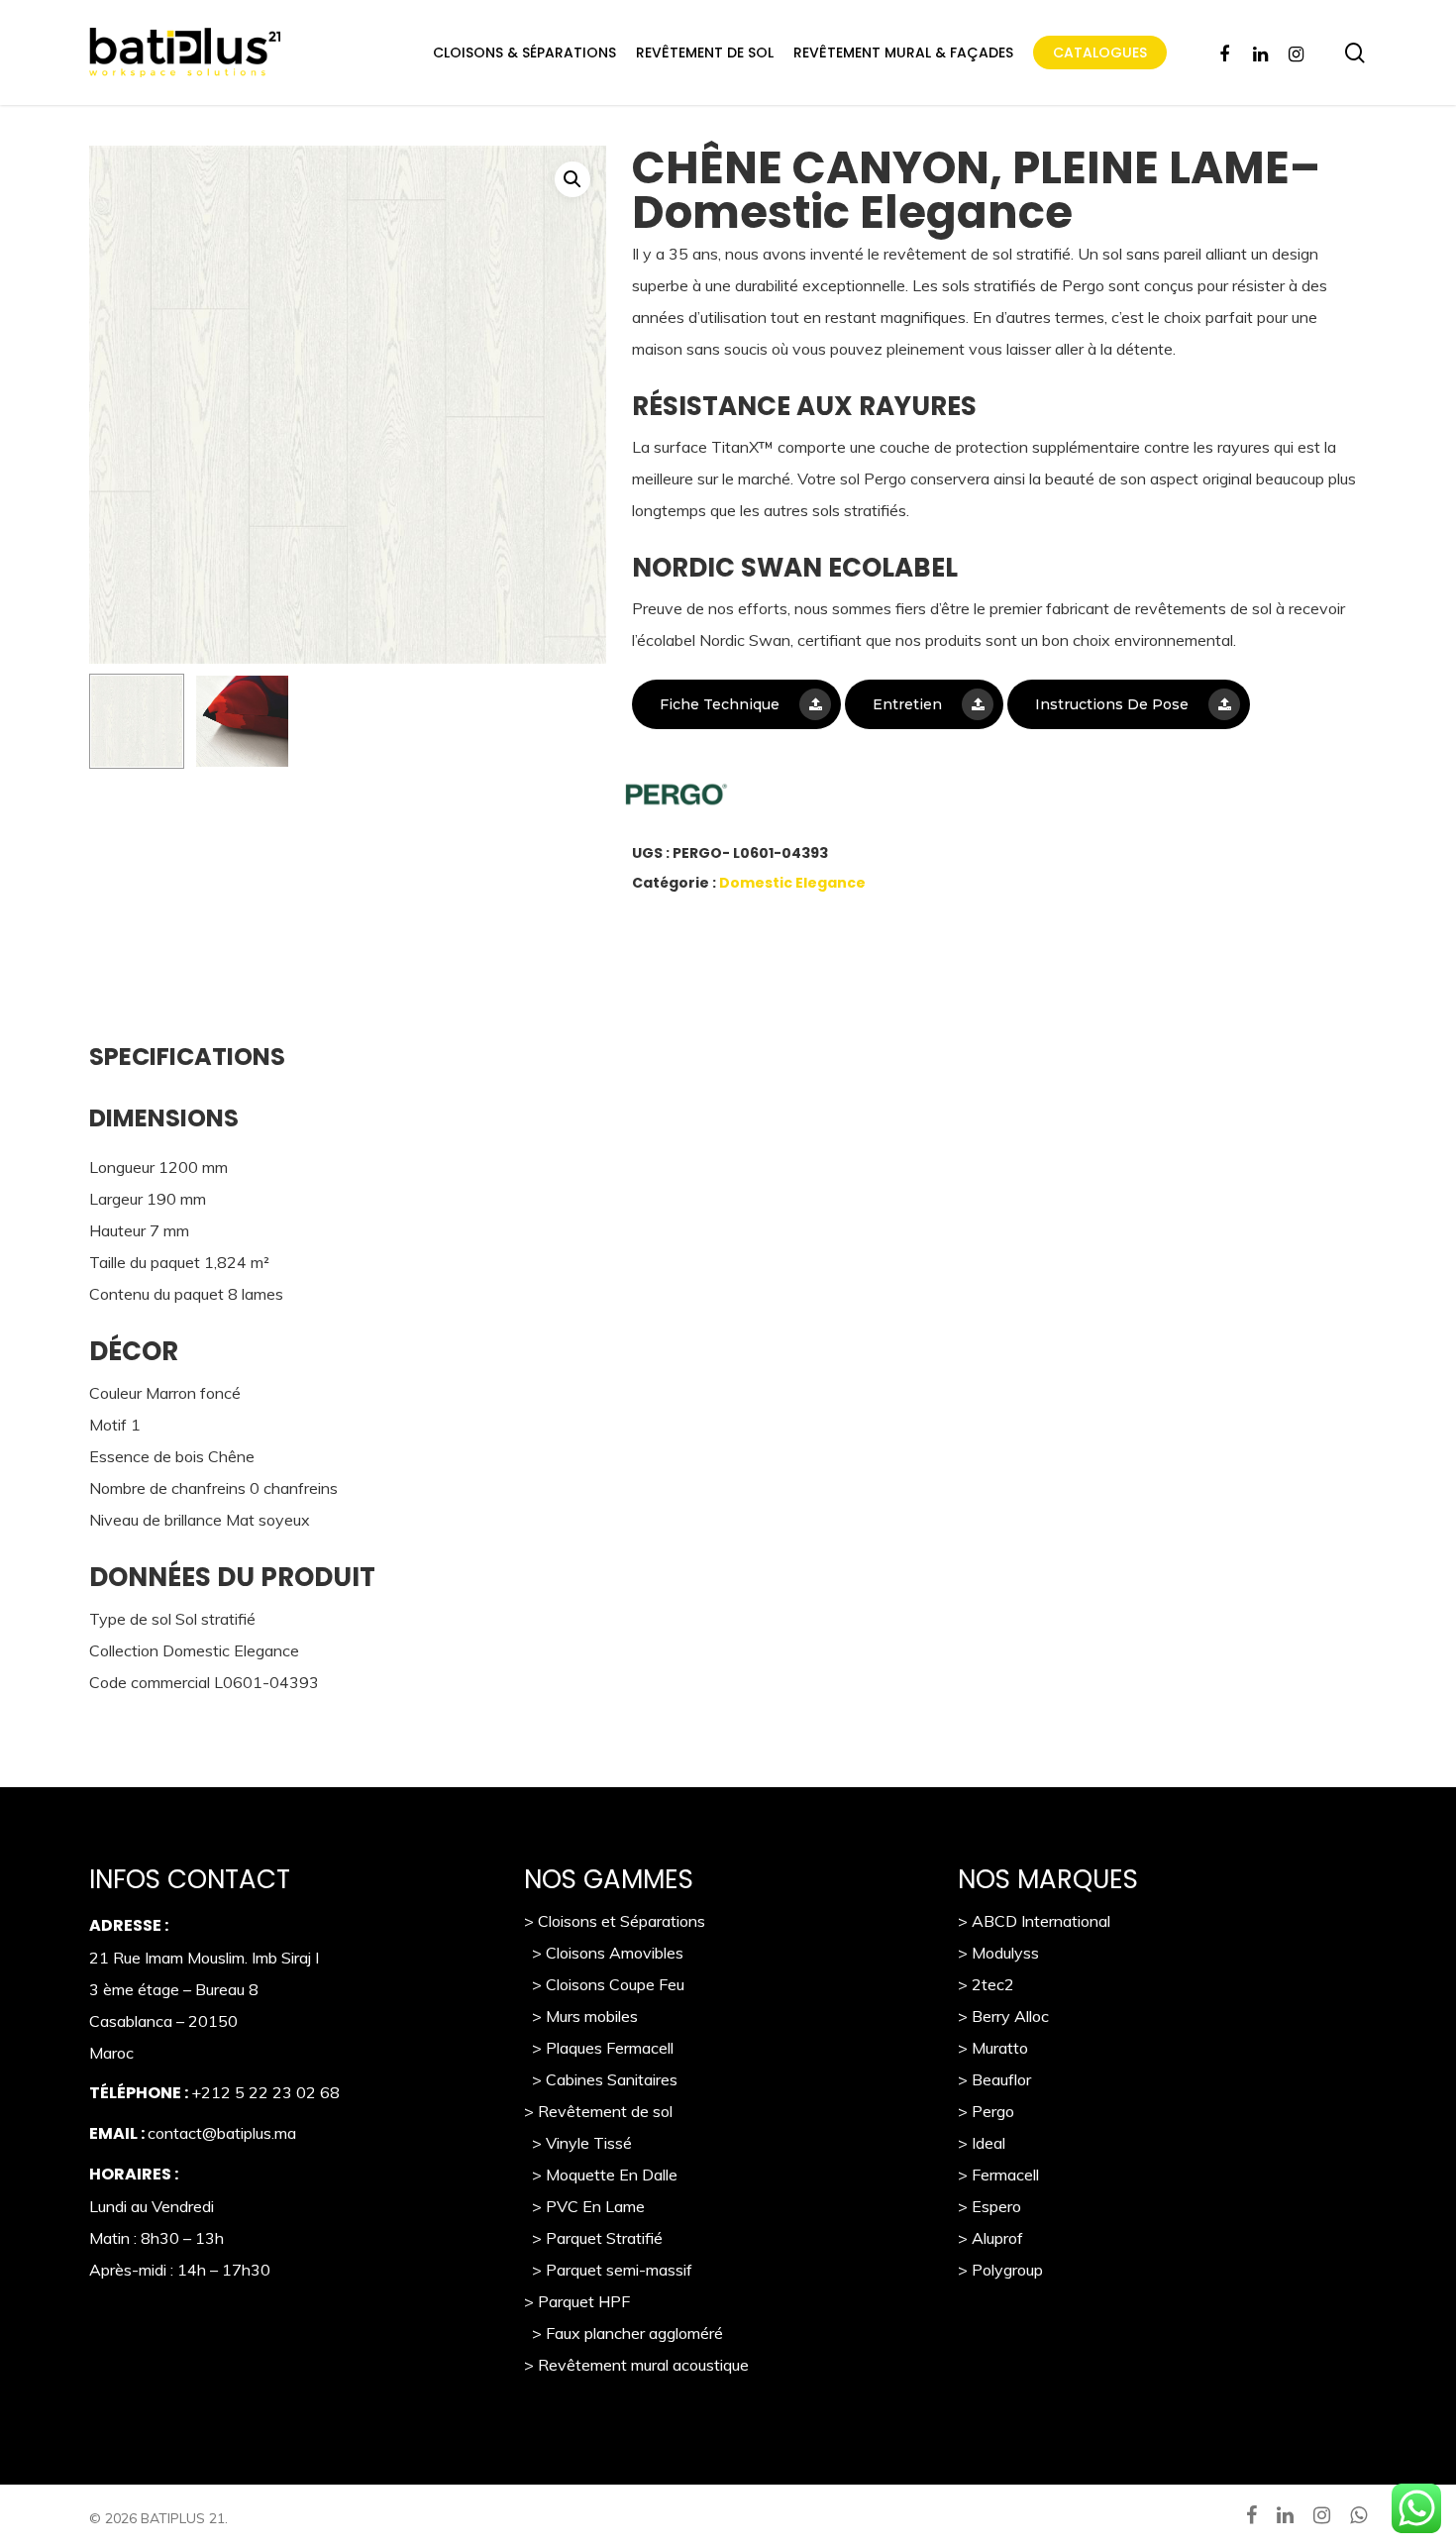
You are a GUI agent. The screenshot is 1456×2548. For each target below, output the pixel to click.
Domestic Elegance (792, 883)
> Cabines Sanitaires (601, 2079)
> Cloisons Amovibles (604, 1953)
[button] (572, 179)
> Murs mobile (577, 2016)
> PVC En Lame (584, 2206)
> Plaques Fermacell (599, 2048)
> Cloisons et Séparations (615, 1921)
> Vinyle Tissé (578, 2143)
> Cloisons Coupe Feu (604, 1984)
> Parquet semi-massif (608, 2270)
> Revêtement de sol (598, 2111)
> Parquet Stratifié (593, 2238)
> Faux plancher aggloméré (624, 2333)
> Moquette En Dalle (601, 2175)
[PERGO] (766, 799)
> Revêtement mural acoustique (636, 2365)
